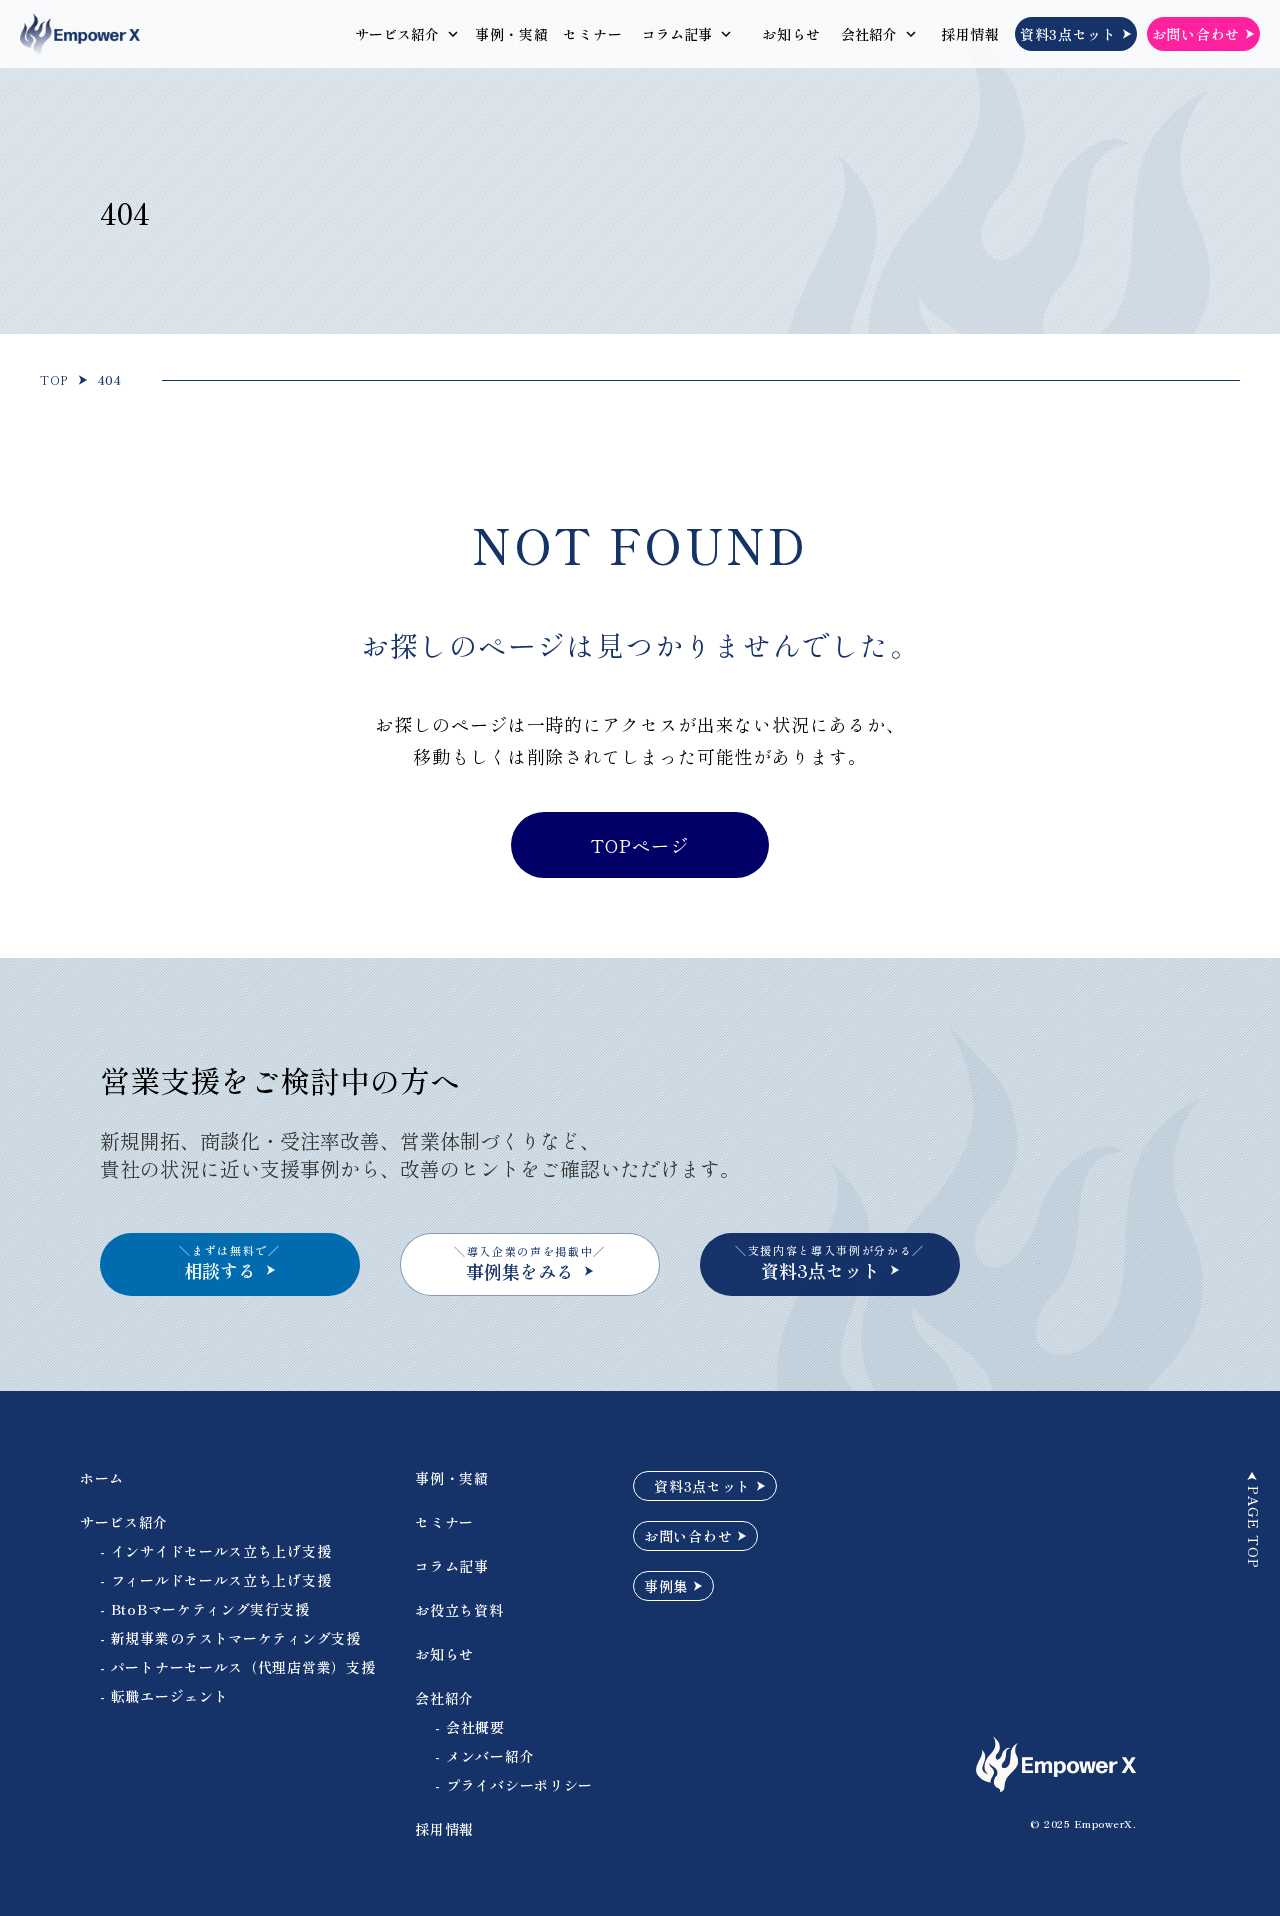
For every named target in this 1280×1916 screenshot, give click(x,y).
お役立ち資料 (459, 1610)
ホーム (102, 1478)
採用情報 (970, 34)
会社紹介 (869, 34)
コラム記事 (677, 34)
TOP (54, 380)
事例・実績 (512, 34)
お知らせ (791, 34)
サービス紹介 (397, 34)
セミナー (592, 34)
